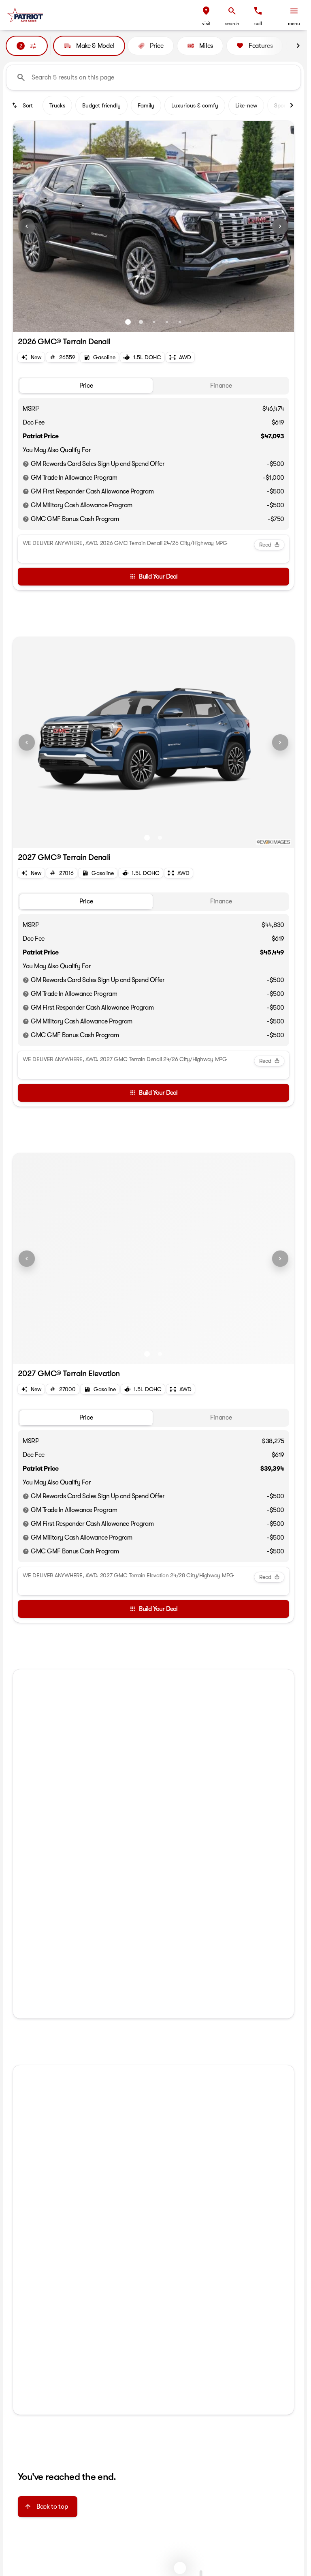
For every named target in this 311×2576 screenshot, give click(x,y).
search (232, 24)
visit (206, 24)
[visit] (206, 11)
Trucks (57, 105)
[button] (206, 15)
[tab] (86, 386)
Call (258, 24)
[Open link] (66, 1865)
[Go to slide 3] (154, 322)
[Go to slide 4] (167, 322)
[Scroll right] (298, 46)
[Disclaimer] (26, 464)
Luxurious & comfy (195, 105)
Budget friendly (101, 105)
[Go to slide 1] (128, 322)
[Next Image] (280, 226)
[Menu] (294, 11)
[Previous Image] (27, 226)
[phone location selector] (258, 11)
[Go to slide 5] (180, 322)
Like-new (246, 105)
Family (146, 105)
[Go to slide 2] (141, 322)
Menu (294, 24)
